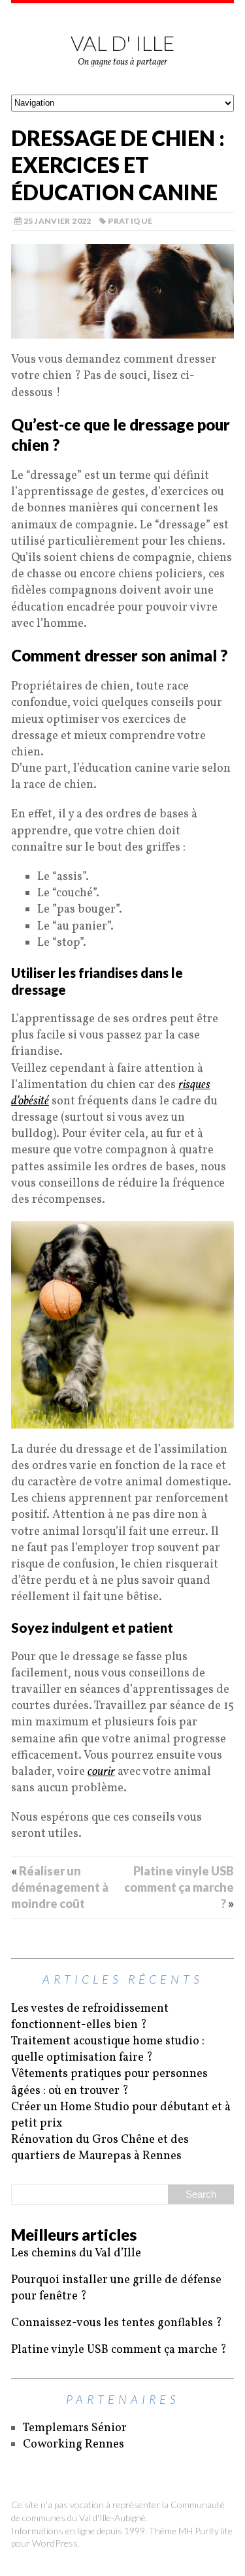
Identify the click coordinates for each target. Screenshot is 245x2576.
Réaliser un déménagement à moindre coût (60, 1887)
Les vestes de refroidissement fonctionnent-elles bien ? (90, 2017)
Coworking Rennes (73, 2445)
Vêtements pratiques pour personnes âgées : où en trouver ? (109, 2082)
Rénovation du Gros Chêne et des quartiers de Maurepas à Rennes (100, 2148)
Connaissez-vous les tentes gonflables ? (117, 2323)
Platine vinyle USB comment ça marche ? (179, 1887)
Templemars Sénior (75, 2428)
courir (101, 1772)
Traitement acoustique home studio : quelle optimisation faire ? (108, 2050)
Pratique (130, 221)
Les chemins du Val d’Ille (76, 2253)
